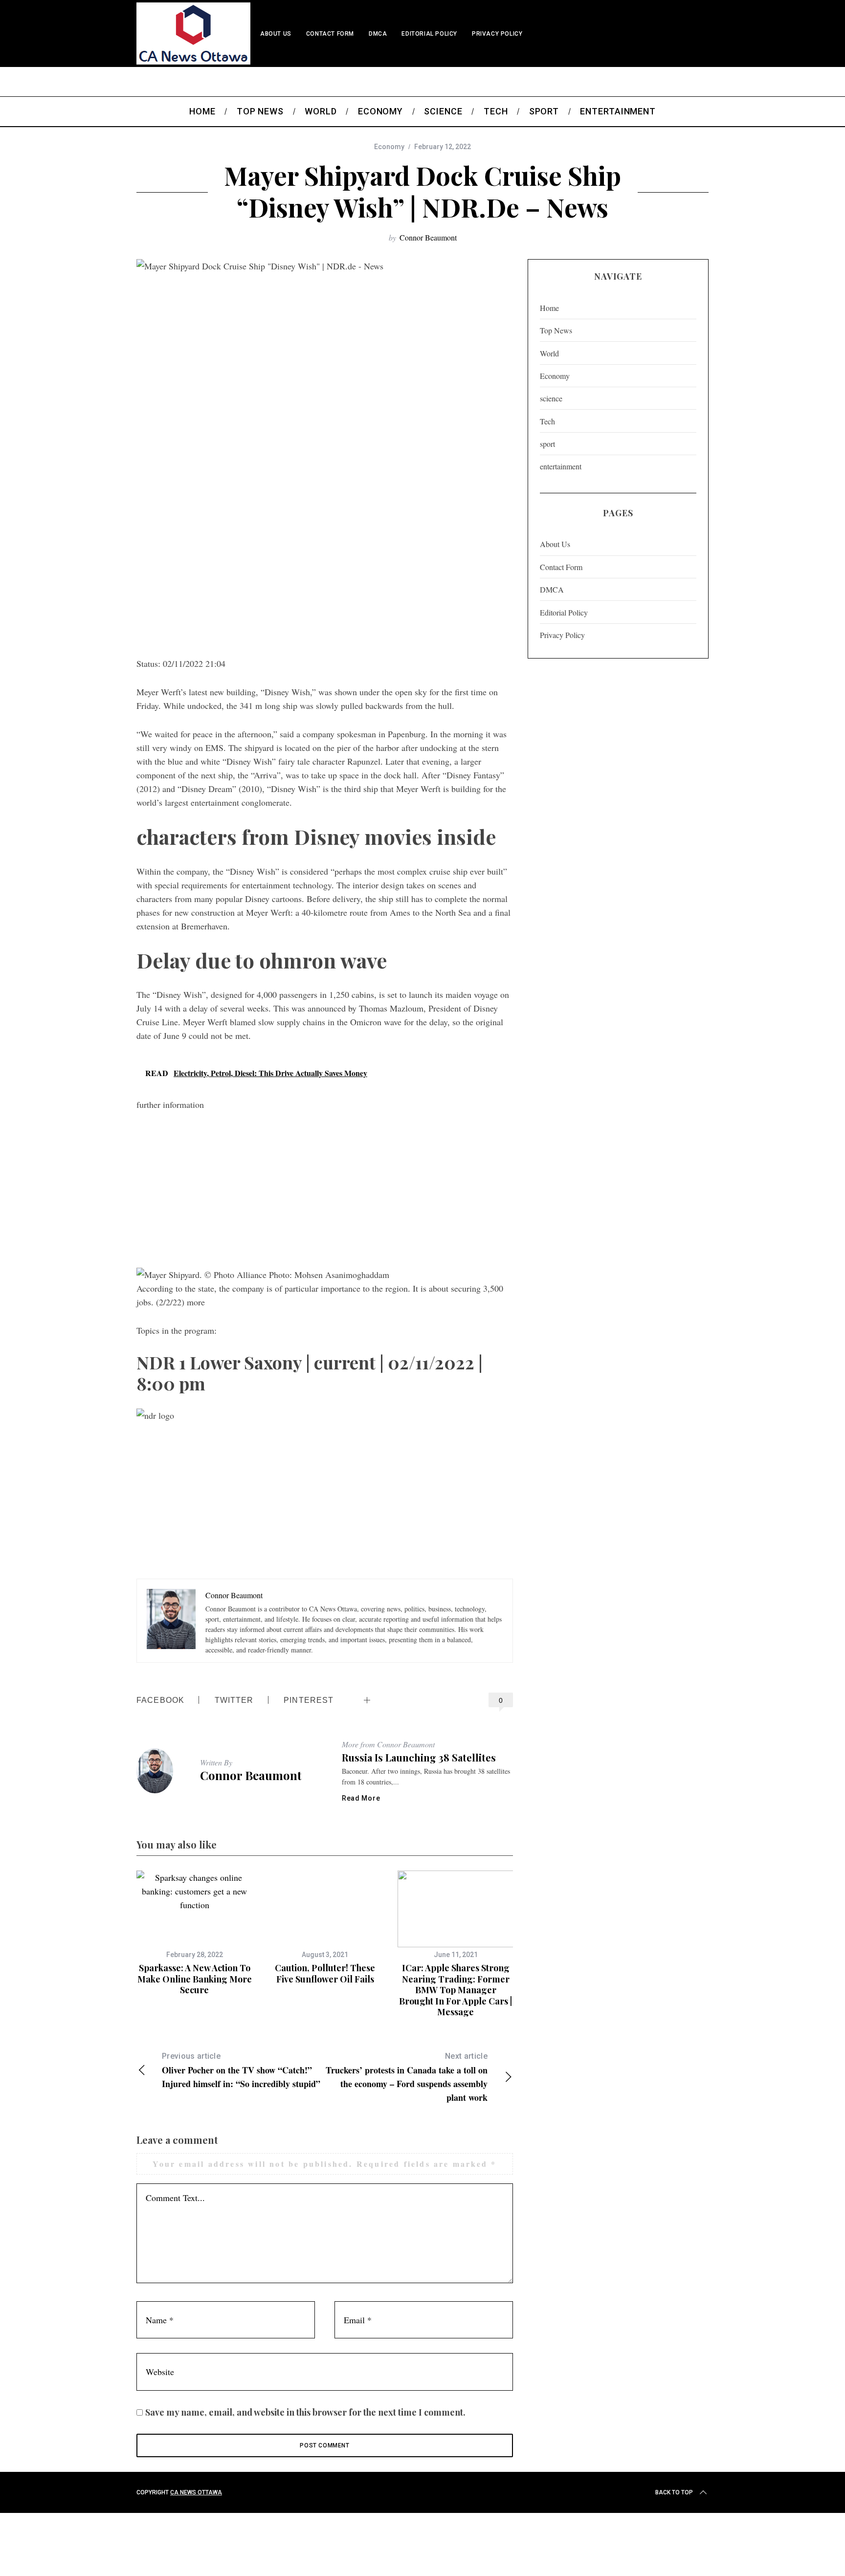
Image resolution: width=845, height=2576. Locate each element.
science (551, 398)
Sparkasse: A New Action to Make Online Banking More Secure (195, 1979)
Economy (389, 147)
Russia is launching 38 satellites (419, 1757)
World (549, 353)
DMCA (378, 34)
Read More (361, 1798)
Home (549, 308)
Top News (556, 330)
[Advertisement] (325, 573)
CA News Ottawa (196, 2492)
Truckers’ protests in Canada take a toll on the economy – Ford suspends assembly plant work (407, 2078)
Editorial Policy (429, 34)
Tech (547, 421)
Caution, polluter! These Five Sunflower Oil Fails (325, 1973)
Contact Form (330, 34)
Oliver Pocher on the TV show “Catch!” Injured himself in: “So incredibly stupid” (241, 2071)
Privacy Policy (497, 34)
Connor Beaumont (428, 237)
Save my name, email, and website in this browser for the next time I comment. (305, 2412)
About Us (276, 34)
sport (547, 444)
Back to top (674, 2492)
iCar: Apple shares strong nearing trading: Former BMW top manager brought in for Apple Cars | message (456, 1990)
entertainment (561, 466)
